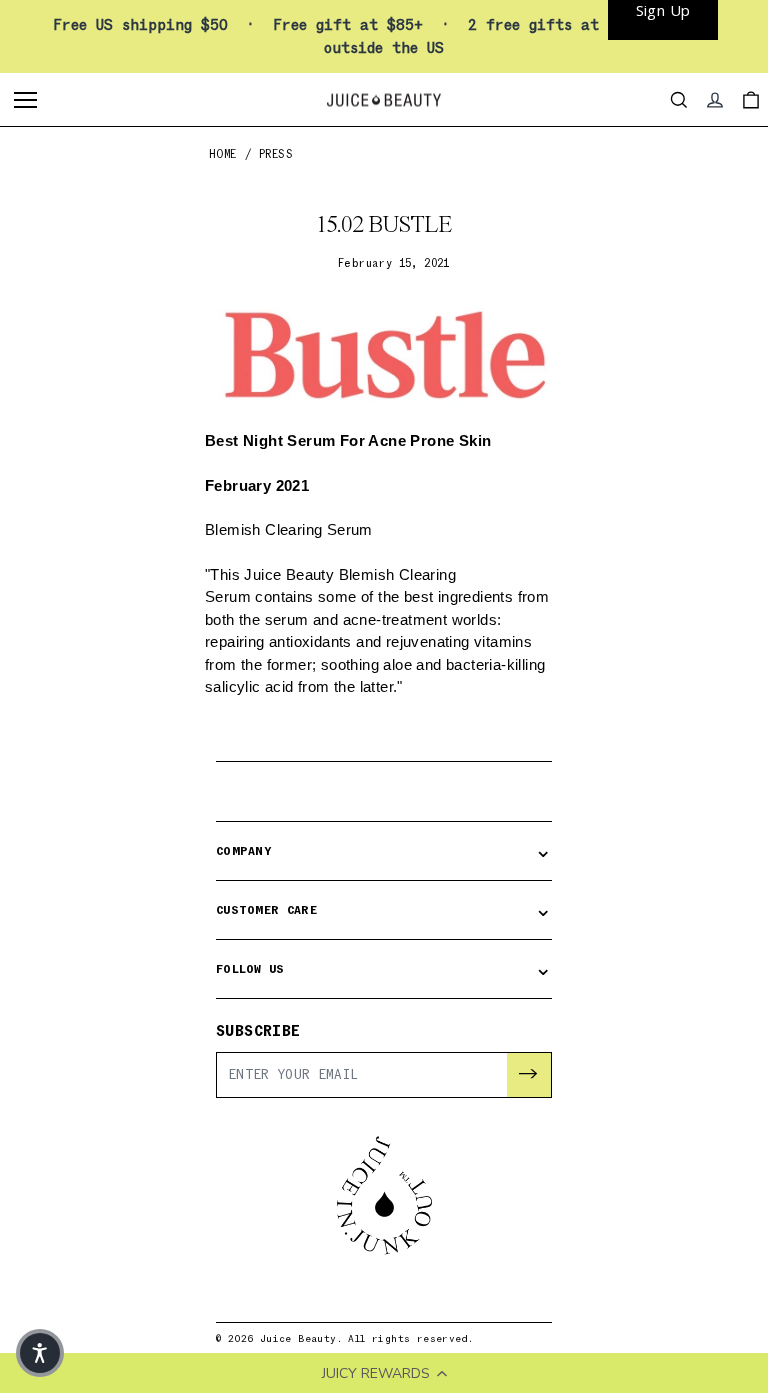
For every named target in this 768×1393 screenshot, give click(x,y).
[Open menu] (28, 100)
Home (223, 154)
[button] (40, 1353)
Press (276, 154)
